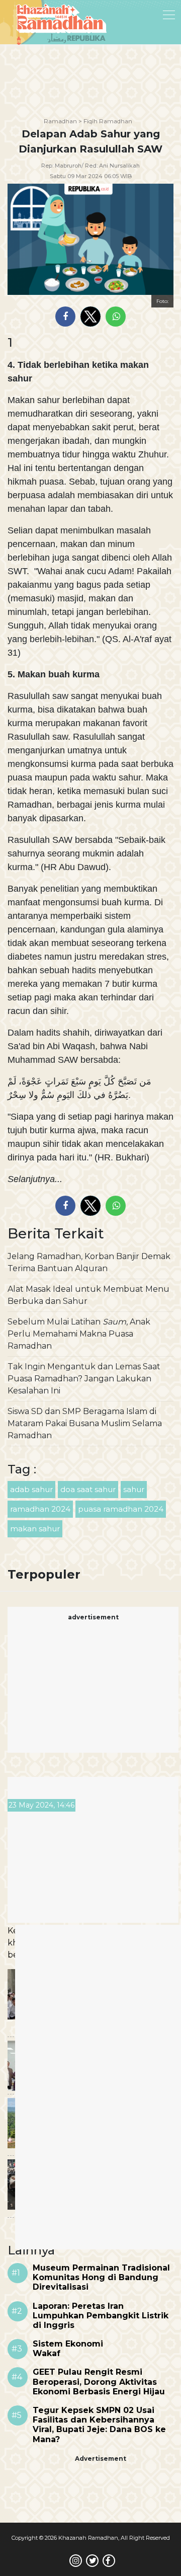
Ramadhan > (63, 121)
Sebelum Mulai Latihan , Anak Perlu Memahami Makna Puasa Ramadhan (79, 1334)
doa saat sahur (88, 1489)
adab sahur (31, 1489)
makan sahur (35, 1529)
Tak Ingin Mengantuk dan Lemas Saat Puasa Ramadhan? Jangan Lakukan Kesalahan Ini (84, 1379)
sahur (134, 1489)
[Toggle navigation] (143, 14)
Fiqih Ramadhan (108, 121)
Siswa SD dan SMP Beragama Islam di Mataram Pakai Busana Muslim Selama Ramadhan (85, 1423)
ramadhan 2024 (40, 1509)
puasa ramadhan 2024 (121, 1509)
